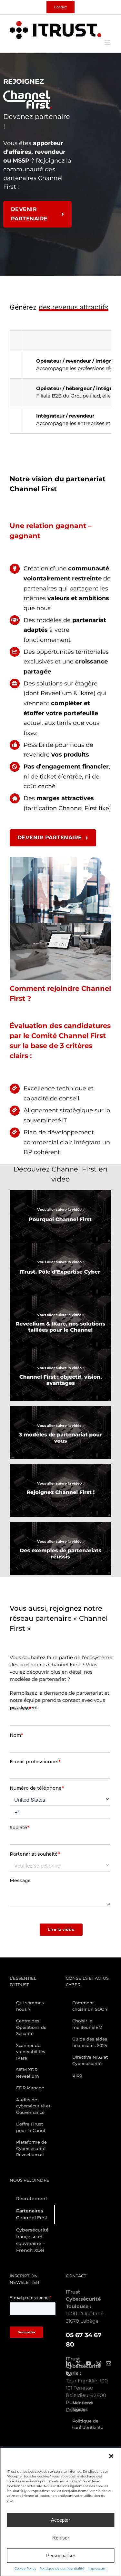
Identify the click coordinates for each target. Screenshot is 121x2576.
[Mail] (108, 2363)
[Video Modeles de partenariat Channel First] (60, 1409)
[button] (111, 2456)
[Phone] (68, 2374)
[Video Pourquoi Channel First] (60, 1193)
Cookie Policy (25, 2568)
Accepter (60, 2520)
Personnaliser (61, 2555)
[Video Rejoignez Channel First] (60, 1466)
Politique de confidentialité (62, 2568)
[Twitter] (78, 2363)
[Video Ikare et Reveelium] (60, 1298)
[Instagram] (98, 2363)
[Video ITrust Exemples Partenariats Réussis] (60, 1525)
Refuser (61, 2538)
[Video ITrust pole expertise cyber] (60, 1245)
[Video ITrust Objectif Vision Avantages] (60, 1351)
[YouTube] (88, 2363)
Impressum (97, 2568)
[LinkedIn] (68, 2363)
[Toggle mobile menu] (108, 42)
